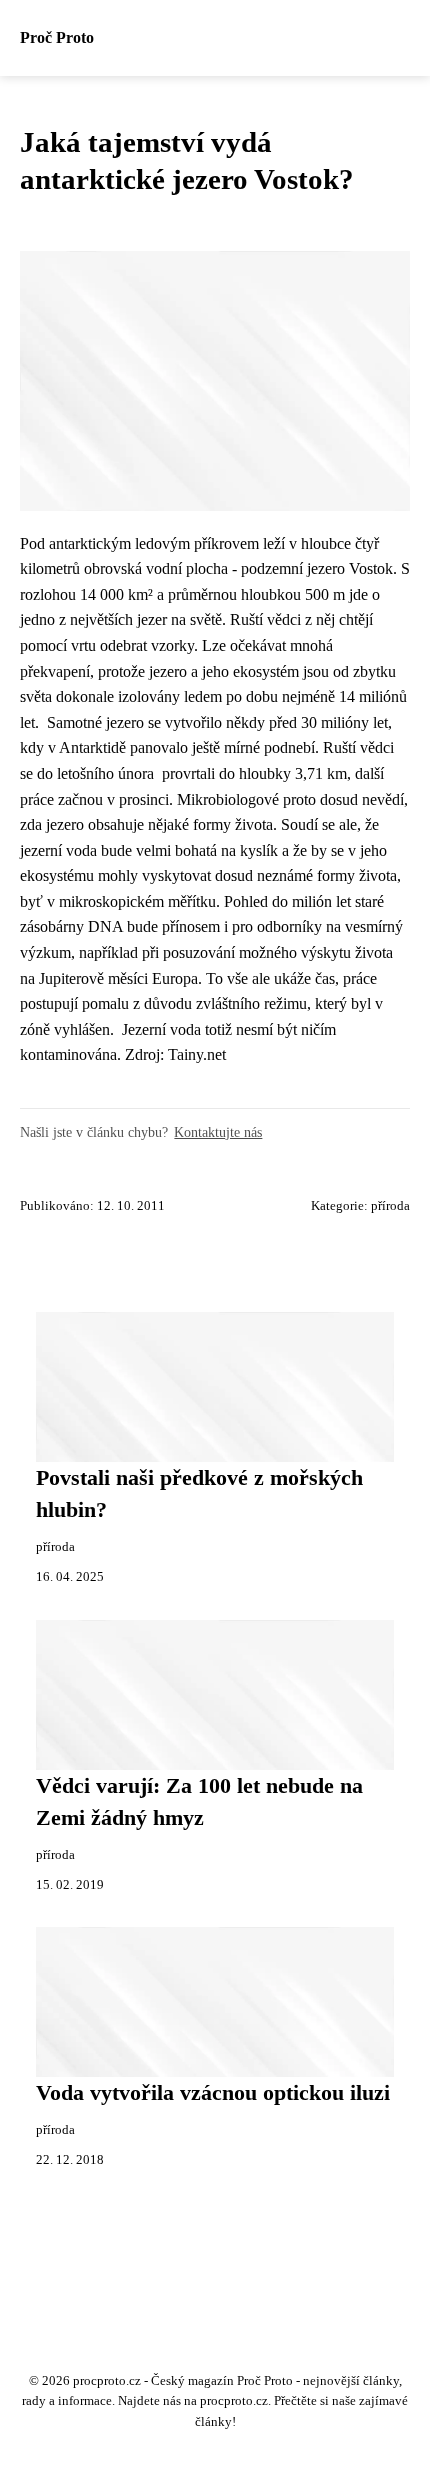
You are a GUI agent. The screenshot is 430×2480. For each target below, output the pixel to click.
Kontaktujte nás (218, 1132)
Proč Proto (57, 37)
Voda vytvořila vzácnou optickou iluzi (213, 2093)
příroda (390, 1206)
